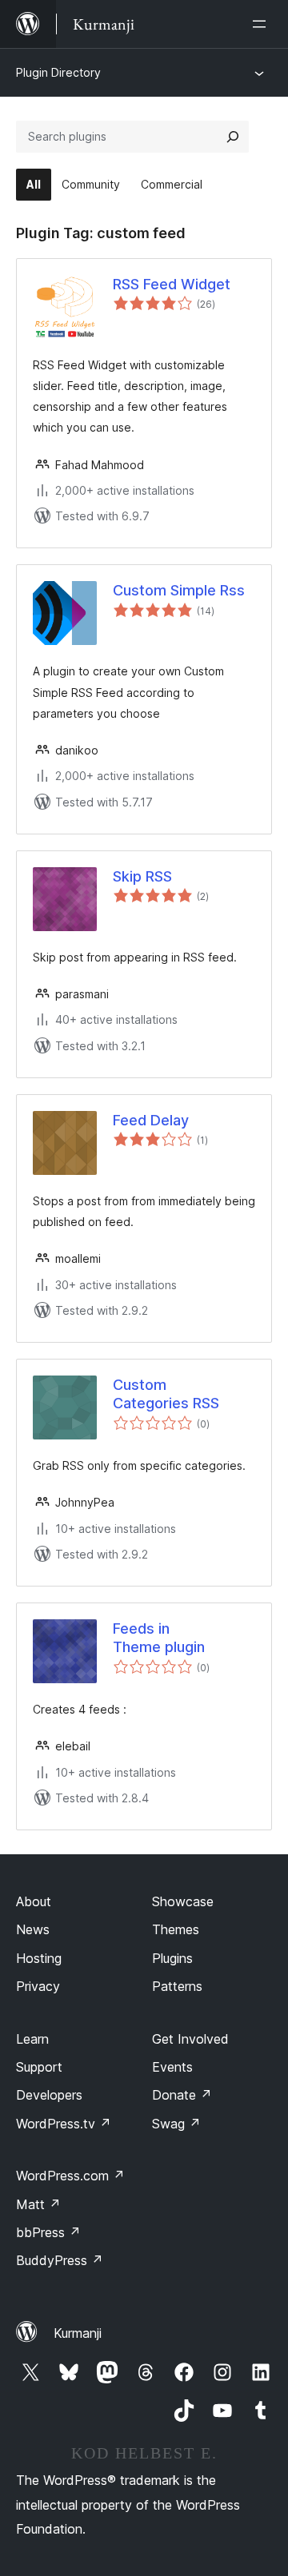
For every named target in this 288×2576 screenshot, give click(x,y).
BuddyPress (60, 2260)
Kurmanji (78, 2333)
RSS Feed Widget (172, 284)
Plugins (172, 1958)
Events (172, 2067)
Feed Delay (151, 1120)
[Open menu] (262, 24)
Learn (32, 2039)
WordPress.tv (64, 2124)
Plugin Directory (58, 72)
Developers (49, 2095)
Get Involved (190, 2039)
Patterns (177, 1986)
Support (39, 2067)
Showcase (183, 1901)
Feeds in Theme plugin (159, 1638)
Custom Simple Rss (179, 590)
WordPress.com (70, 2176)
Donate (182, 2095)
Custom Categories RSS (166, 1394)
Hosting (39, 1958)
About (34, 1901)
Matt (38, 2204)
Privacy (38, 1986)
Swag (176, 2124)
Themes (176, 1929)
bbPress (48, 2232)
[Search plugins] (233, 137)
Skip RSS (142, 876)
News (33, 1929)
